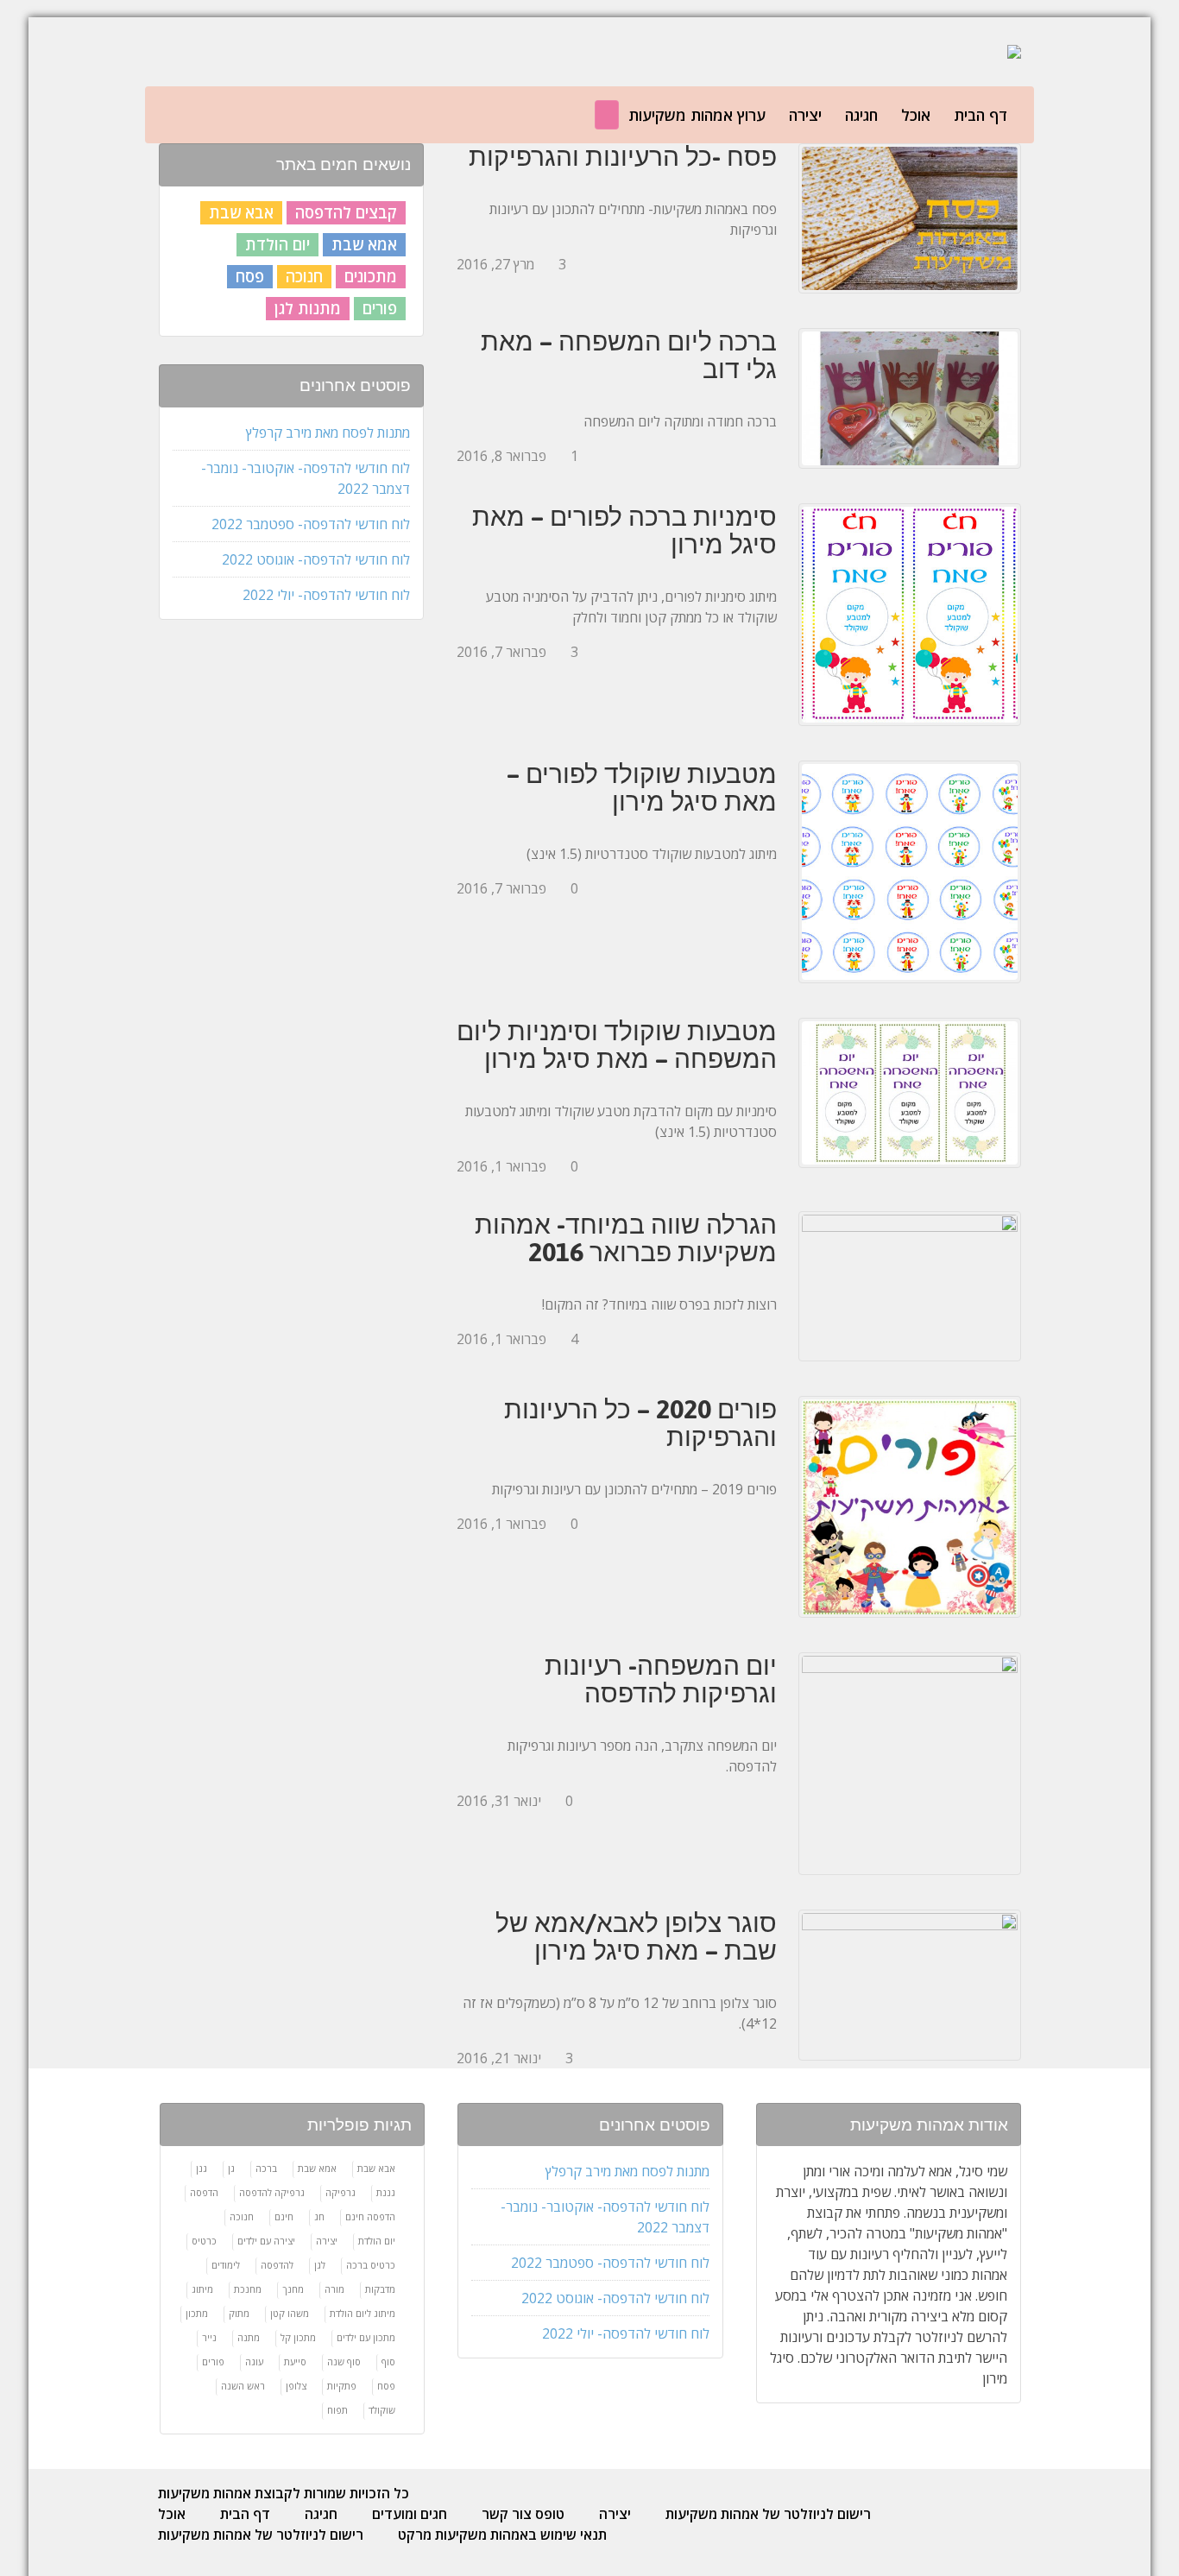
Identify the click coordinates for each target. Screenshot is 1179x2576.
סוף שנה (344, 2361)
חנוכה (304, 276)
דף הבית (980, 115)
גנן (202, 2168)
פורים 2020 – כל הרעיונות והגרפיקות (640, 1423)
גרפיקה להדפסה (272, 2192)
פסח (250, 276)
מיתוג (202, 2289)
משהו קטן (290, 2313)
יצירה (805, 115)
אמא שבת (364, 244)
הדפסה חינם (370, 2216)
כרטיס (204, 2241)
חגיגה (861, 115)
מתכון (197, 2313)
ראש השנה (243, 2386)
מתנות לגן (308, 308)
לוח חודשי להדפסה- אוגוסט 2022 (316, 559)
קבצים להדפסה (346, 212)
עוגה (254, 2361)
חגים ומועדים (410, 2514)
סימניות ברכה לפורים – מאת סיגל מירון (624, 530)
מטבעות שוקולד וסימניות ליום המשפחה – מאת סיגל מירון (617, 1045)
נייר (209, 2337)
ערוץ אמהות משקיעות (697, 115)
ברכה (266, 2168)
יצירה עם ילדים (266, 2241)
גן (231, 2168)
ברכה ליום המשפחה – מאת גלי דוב (629, 355)
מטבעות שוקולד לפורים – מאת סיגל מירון (642, 787)
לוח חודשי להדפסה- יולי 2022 (326, 595)
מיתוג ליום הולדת (363, 2313)
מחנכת (248, 2289)
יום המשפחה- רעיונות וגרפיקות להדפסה (661, 1679)
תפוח (337, 2410)
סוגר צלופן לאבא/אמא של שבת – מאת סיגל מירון (636, 1936)
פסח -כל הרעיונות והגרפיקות (623, 156)
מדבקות (380, 2289)
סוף (388, 2361)
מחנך (293, 2289)
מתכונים (371, 276)
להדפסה (277, 2265)
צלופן (296, 2386)
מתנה (249, 2337)
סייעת (295, 2361)
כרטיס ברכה (371, 2265)
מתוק (239, 2313)
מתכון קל (298, 2337)
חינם (284, 2216)
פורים (380, 308)
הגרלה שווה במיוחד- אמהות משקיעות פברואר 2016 (626, 1238)
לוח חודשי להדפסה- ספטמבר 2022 (311, 524)
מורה (334, 2289)
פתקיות (342, 2386)
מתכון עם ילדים (366, 2337)
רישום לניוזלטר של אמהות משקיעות (768, 2514)
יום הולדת (277, 244)
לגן (320, 2265)
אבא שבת (241, 212)
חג (319, 2216)
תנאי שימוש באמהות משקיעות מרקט (502, 2535)
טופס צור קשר (523, 2514)
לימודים (226, 2265)
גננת (386, 2192)
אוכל (916, 115)
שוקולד (382, 2410)
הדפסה (204, 2192)
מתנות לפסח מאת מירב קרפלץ (328, 432)
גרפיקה (340, 2192)
